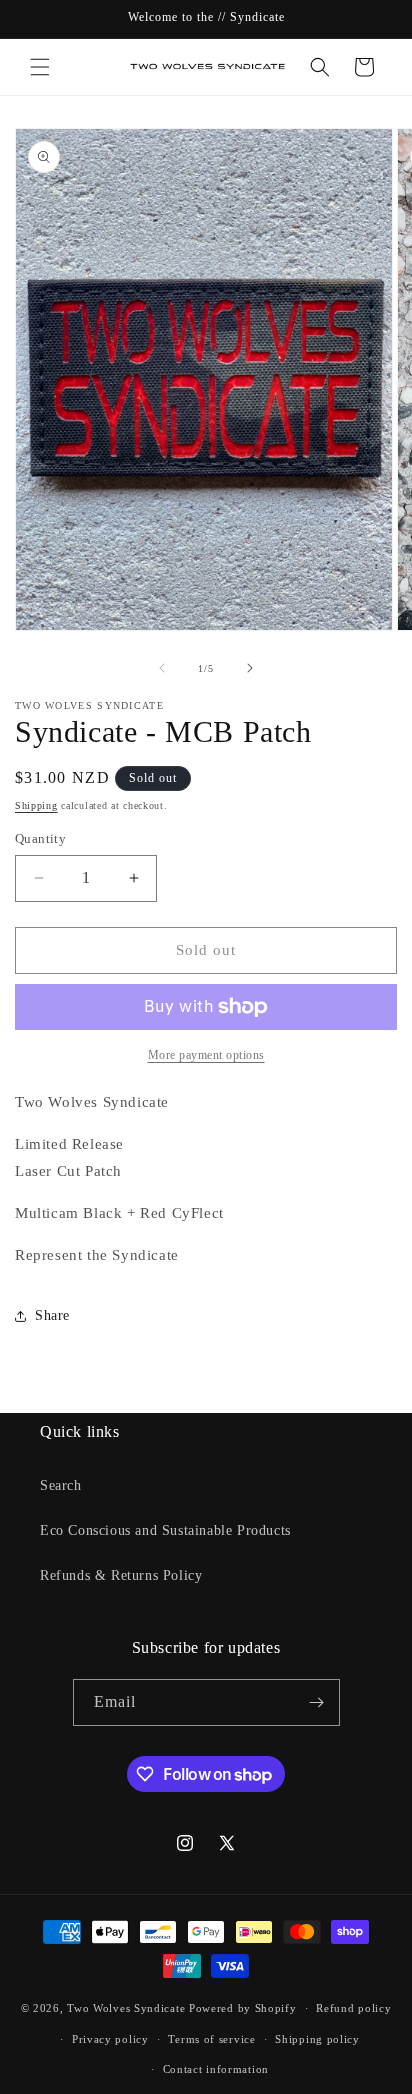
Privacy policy (110, 2039)
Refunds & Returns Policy (121, 1575)
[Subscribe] (317, 1702)
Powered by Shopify (243, 2008)
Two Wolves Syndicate (126, 2008)
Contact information (216, 2069)
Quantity (40, 838)
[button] (40, 67)
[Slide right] (250, 668)
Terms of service (211, 2039)
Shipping (36, 805)
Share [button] (52, 1315)
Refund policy (353, 2008)
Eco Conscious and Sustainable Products (165, 1530)
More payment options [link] (206, 1055)
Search (61, 1485)
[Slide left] (162, 668)
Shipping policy (317, 2039)
